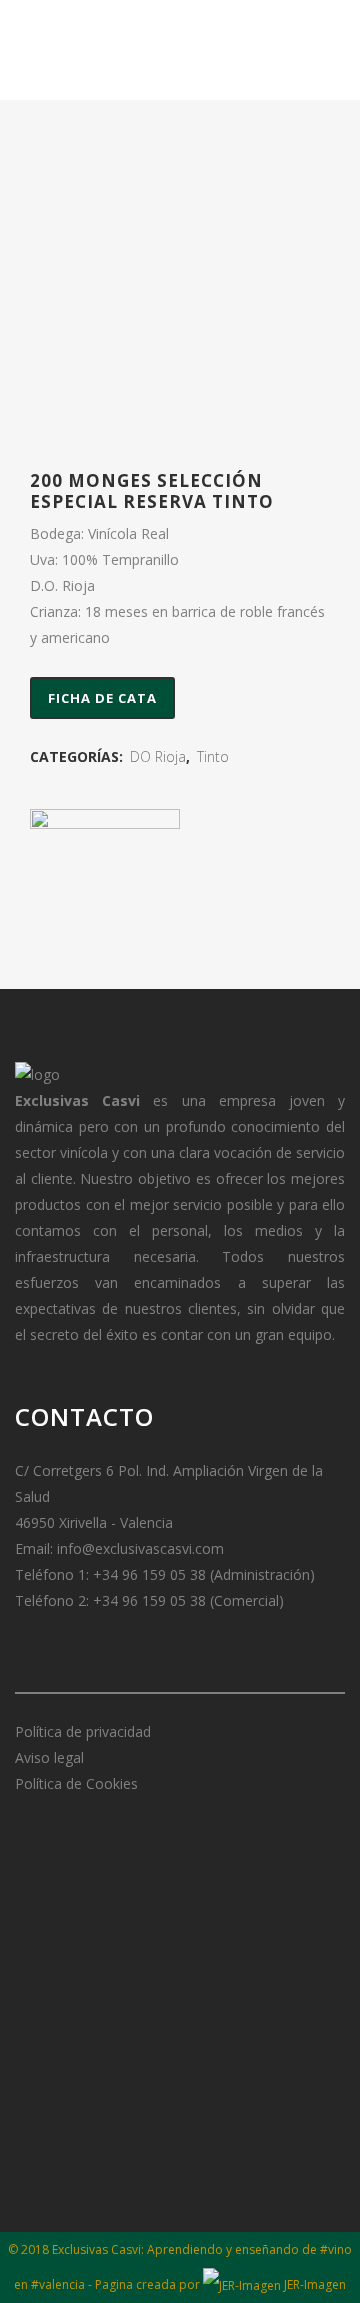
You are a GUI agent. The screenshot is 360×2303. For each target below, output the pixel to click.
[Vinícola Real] (105, 884)
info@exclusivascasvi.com (140, 1548)
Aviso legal (49, 1757)
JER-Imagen (313, 2284)
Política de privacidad (83, 1731)
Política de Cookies (76, 1783)
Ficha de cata (102, 698)
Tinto (213, 756)
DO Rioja (158, 756)
